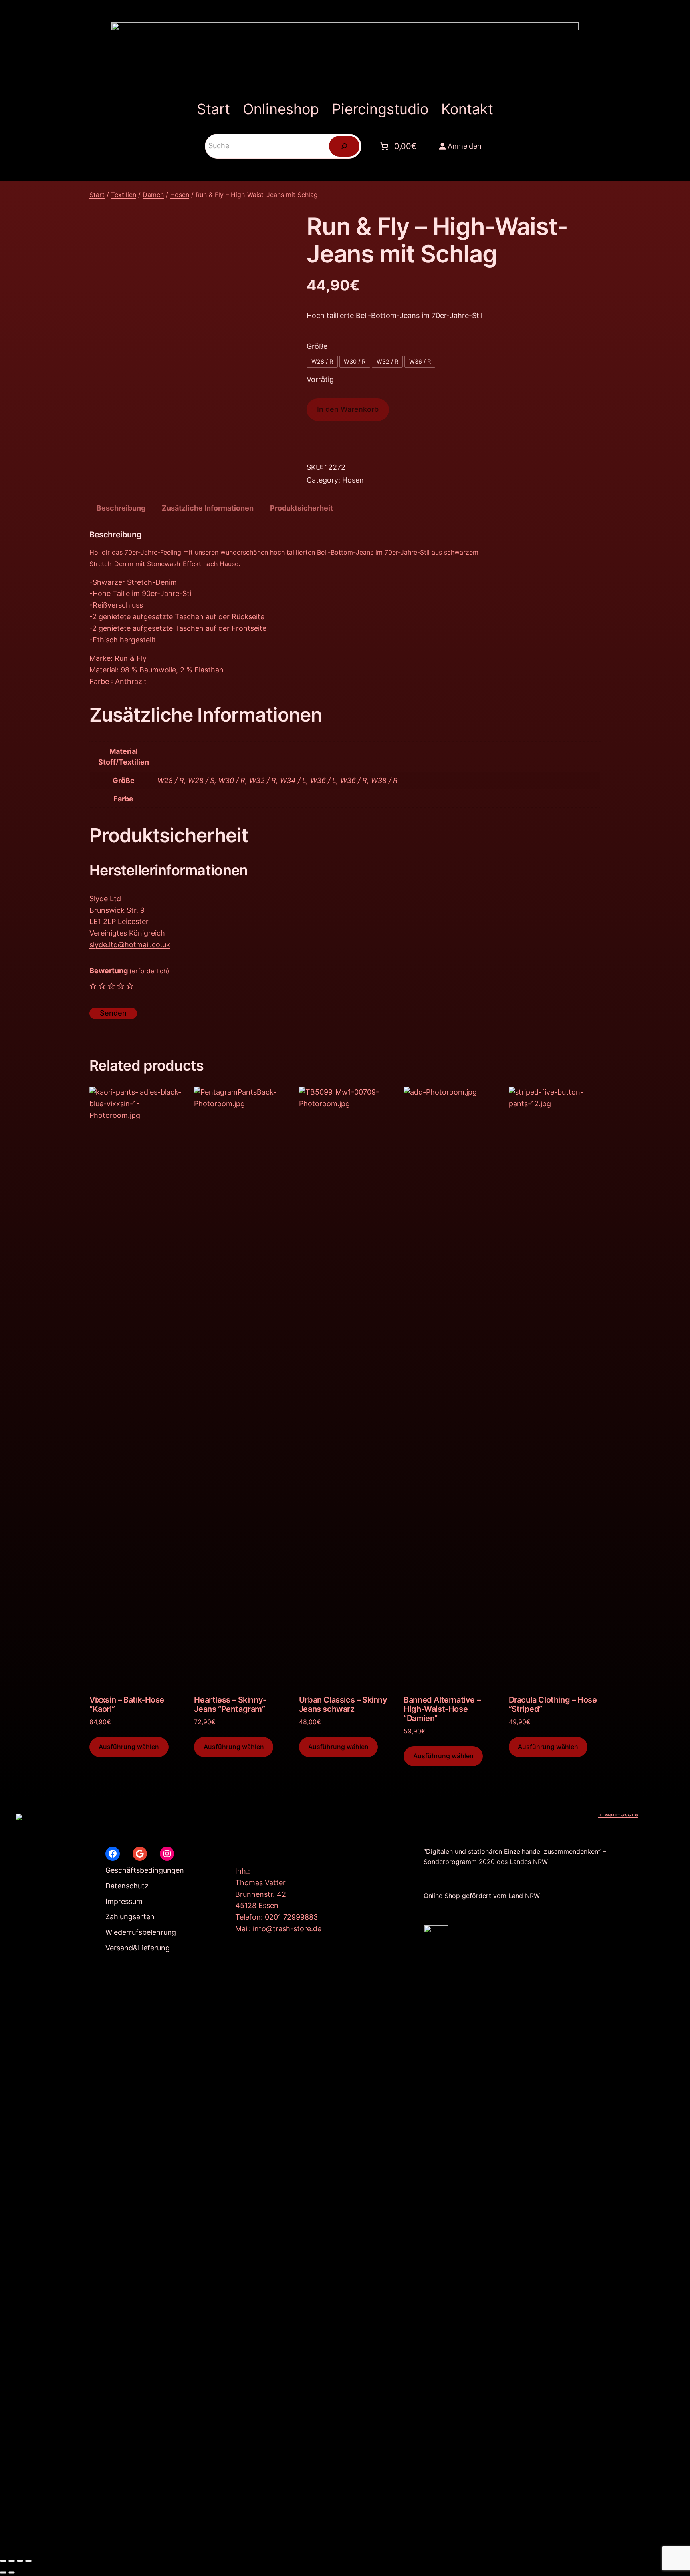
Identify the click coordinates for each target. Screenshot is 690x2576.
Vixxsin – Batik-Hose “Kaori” (127, 1705)
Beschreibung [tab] (121, 508)
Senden (113, 1013)
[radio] (322, 362)
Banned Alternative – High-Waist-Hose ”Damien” (442, 1709)
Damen (153, 195)
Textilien (124, 195)
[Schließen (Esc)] (28, 2561)
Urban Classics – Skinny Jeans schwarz (343, 1705)
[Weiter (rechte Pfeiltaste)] (12, 2572)
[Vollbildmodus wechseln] (12, 2561)
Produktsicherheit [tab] (301, 508)
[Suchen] (344, 146)
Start (97, 195)
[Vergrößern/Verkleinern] (3, 2561)
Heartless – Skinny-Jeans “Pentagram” (230, 1705)
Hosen (180, 195)
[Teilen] (20, 2561)
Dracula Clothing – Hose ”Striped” (553, 1705)
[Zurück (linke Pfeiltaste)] (3, 2572)
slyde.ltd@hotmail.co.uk (130, 945)
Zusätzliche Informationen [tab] (208, 508)
